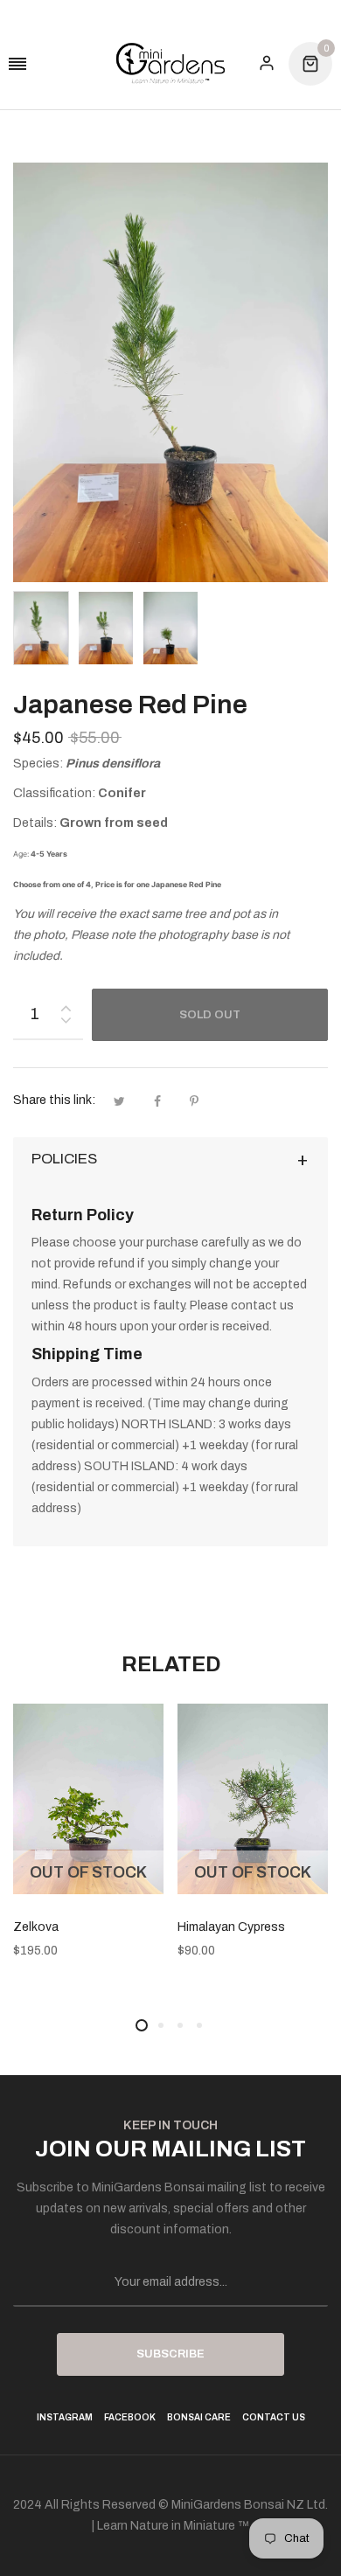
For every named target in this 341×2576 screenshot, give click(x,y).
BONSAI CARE (199, 2417)
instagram (65, 2417)
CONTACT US (274, 2417)
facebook (130, 2417)
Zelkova (36, 1927)
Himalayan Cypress (231, 1927)
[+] (66, 1005)
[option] (41, 628)
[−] (66, 1023)
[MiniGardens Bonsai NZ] (170, 63)
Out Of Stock (88, 1872)
